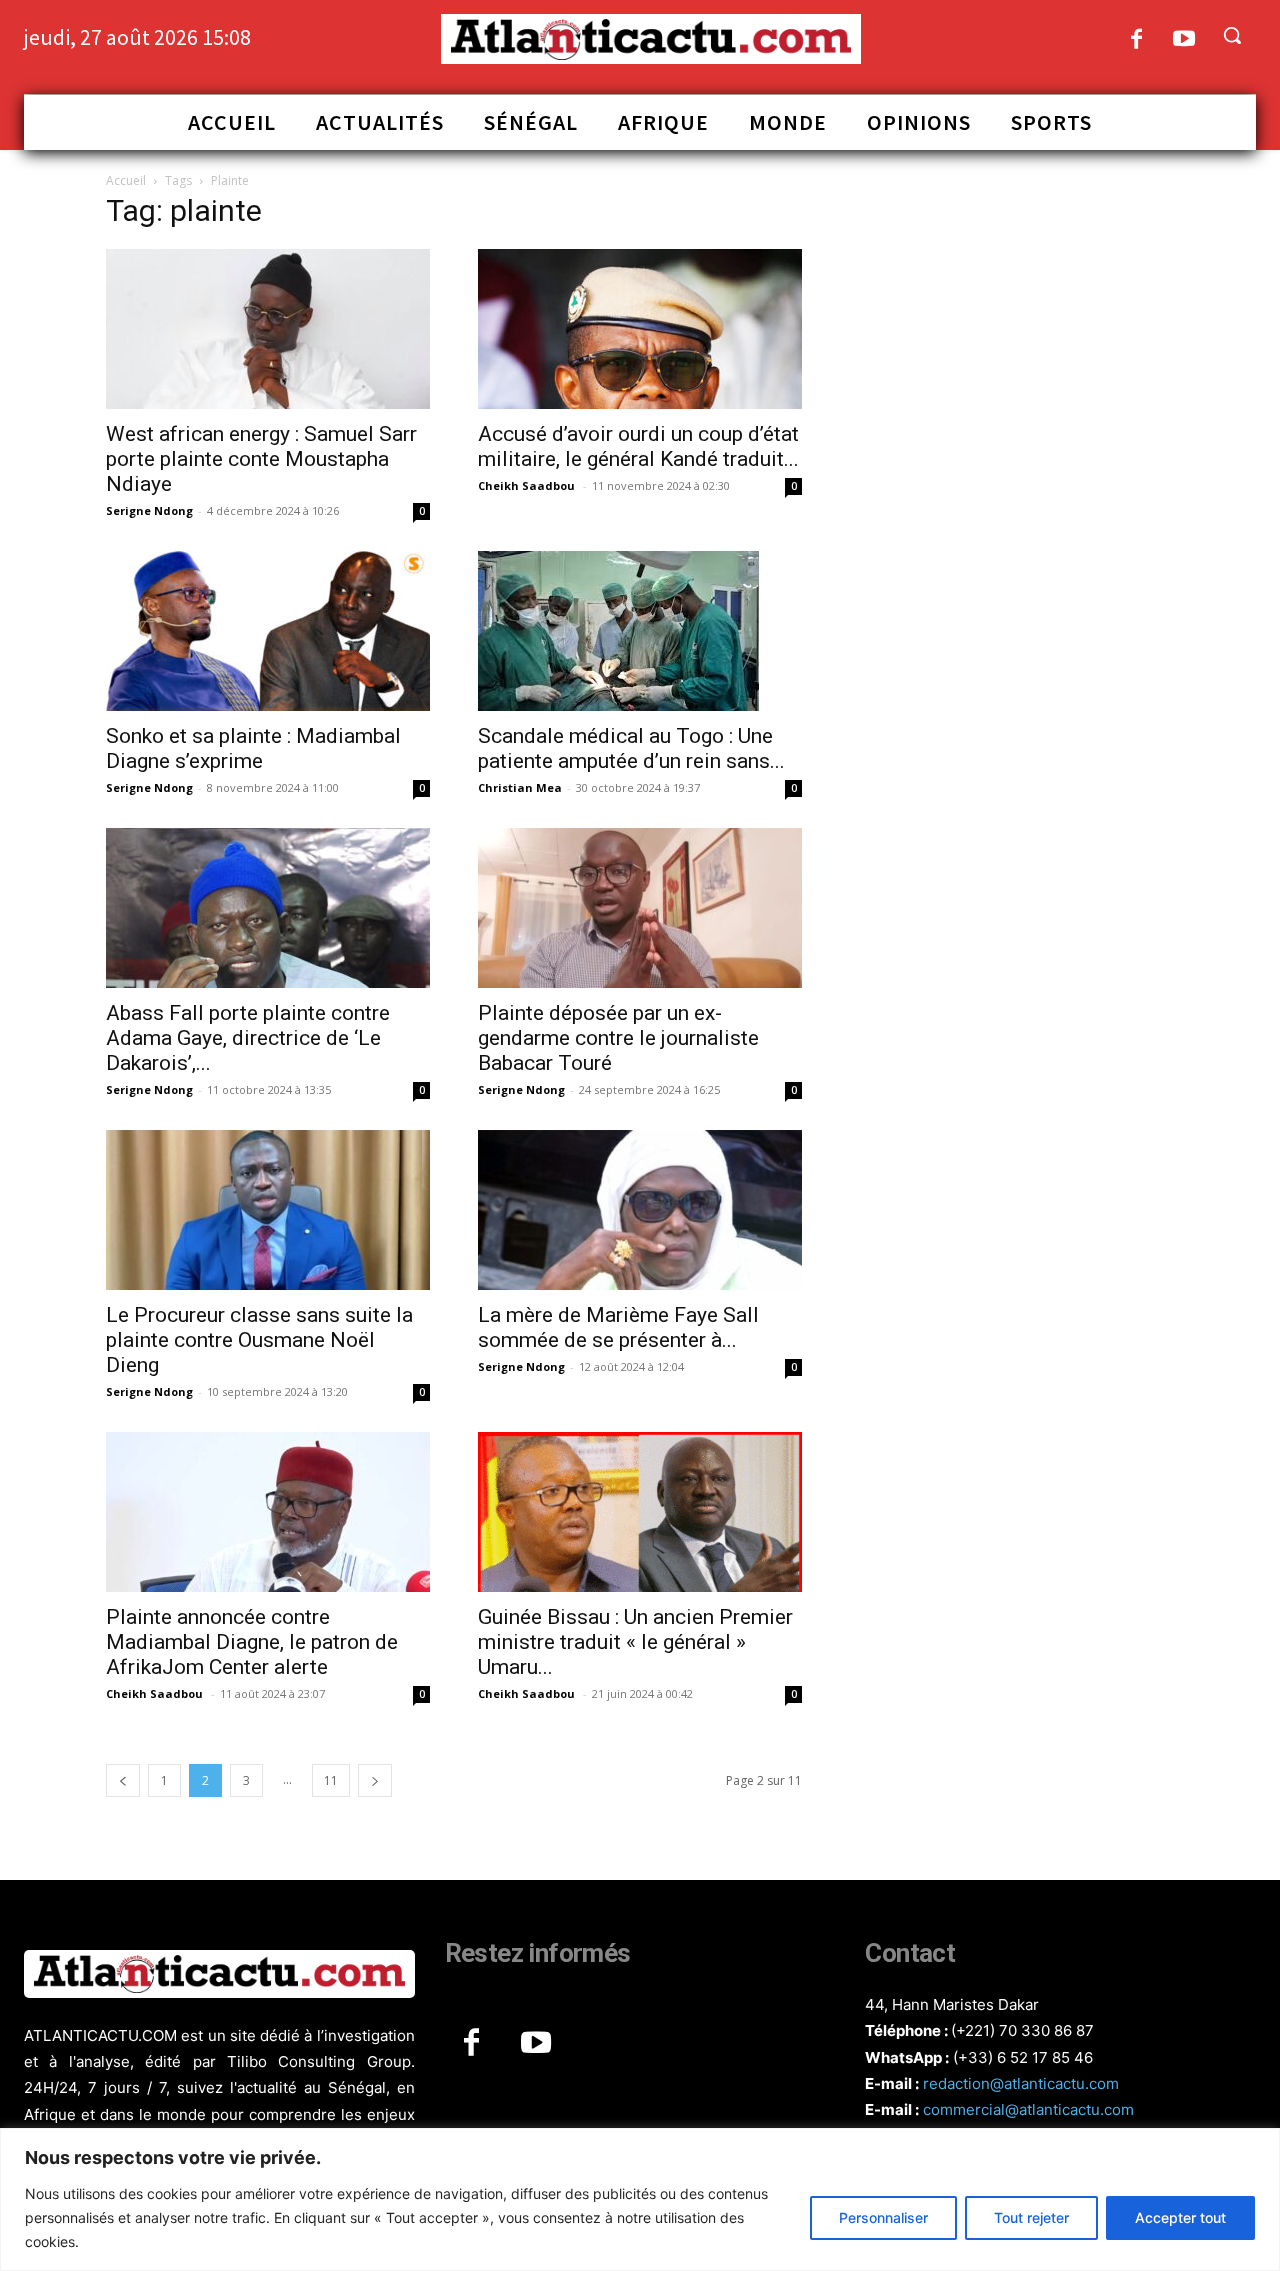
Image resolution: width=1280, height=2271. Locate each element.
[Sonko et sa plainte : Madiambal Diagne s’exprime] (268, 631)
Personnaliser (883, 2217)
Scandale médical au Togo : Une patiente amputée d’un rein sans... (631, 748)
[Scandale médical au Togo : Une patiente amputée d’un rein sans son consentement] (640, 631)
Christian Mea (520, 787)
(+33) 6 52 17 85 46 (1023, 2057)
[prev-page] (123, 1780)
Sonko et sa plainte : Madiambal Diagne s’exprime (253, 748)
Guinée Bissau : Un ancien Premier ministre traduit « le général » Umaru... (635, 1642)
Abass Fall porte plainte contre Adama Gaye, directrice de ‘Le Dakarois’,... (248, 1038)
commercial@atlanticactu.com (1028, 2109)
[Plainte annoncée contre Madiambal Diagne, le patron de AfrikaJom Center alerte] (268, 1512)
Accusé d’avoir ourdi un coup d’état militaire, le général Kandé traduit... (638, 446)
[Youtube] (1184, 40)
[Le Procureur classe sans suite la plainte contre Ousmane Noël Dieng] (268, 1210)
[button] (1232, 35)
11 (331, 1780)
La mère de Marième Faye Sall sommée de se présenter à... (618, 1327)
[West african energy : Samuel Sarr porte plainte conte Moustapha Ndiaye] (268, 329)
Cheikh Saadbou (528, 485)
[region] (640, 2199)
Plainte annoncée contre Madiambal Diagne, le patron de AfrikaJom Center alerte (252, 1642)
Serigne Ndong (149, 510)
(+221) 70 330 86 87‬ (1022, 2030)
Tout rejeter (1031, 2217)
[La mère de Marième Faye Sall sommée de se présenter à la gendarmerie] (640, 1210)
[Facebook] (1136, 40)
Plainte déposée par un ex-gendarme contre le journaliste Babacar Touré (618, 1038)
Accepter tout (1180, 2217)
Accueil (126, 180)
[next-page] (375, 1780)
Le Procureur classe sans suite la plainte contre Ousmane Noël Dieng (259, 1340)
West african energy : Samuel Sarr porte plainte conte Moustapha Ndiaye (261, 459)
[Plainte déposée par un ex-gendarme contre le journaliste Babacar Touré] (640, 908)
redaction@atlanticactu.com (1021, 2083)
